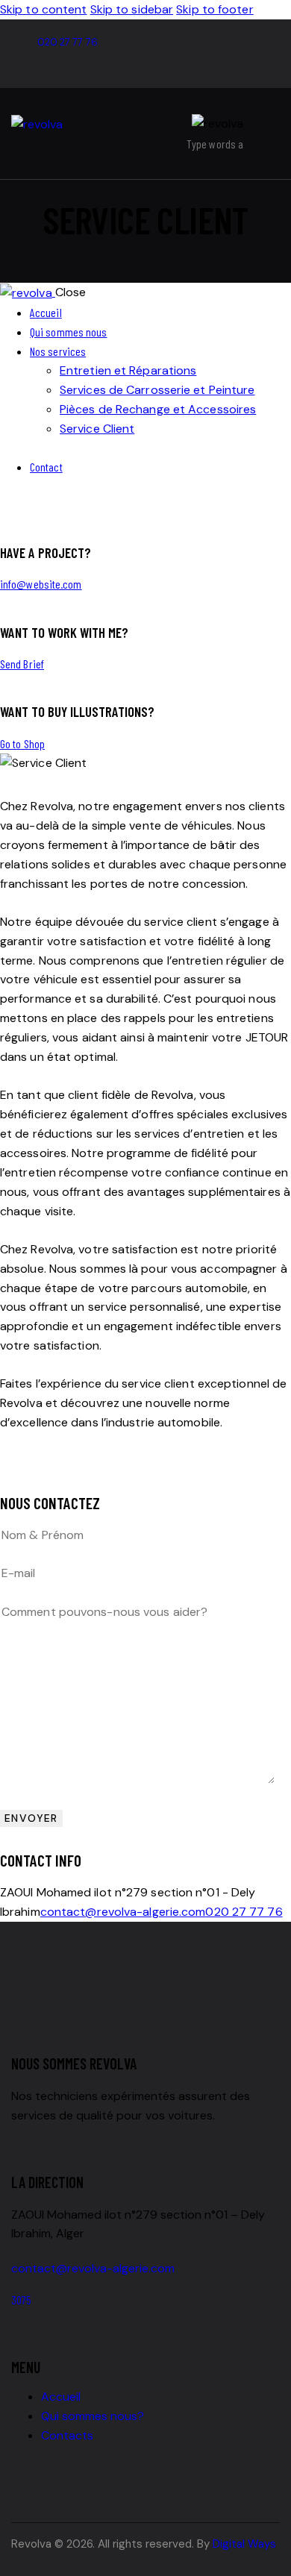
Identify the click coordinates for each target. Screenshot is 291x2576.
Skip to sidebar (132, 9)
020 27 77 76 (244, 1912)
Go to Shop (22, 743)
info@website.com (41, 584)
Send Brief (22, 664)
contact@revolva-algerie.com (123, 1912)
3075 (21, 2300)
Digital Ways (244, 2544)
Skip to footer (215, 9)
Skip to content (44, 9)
